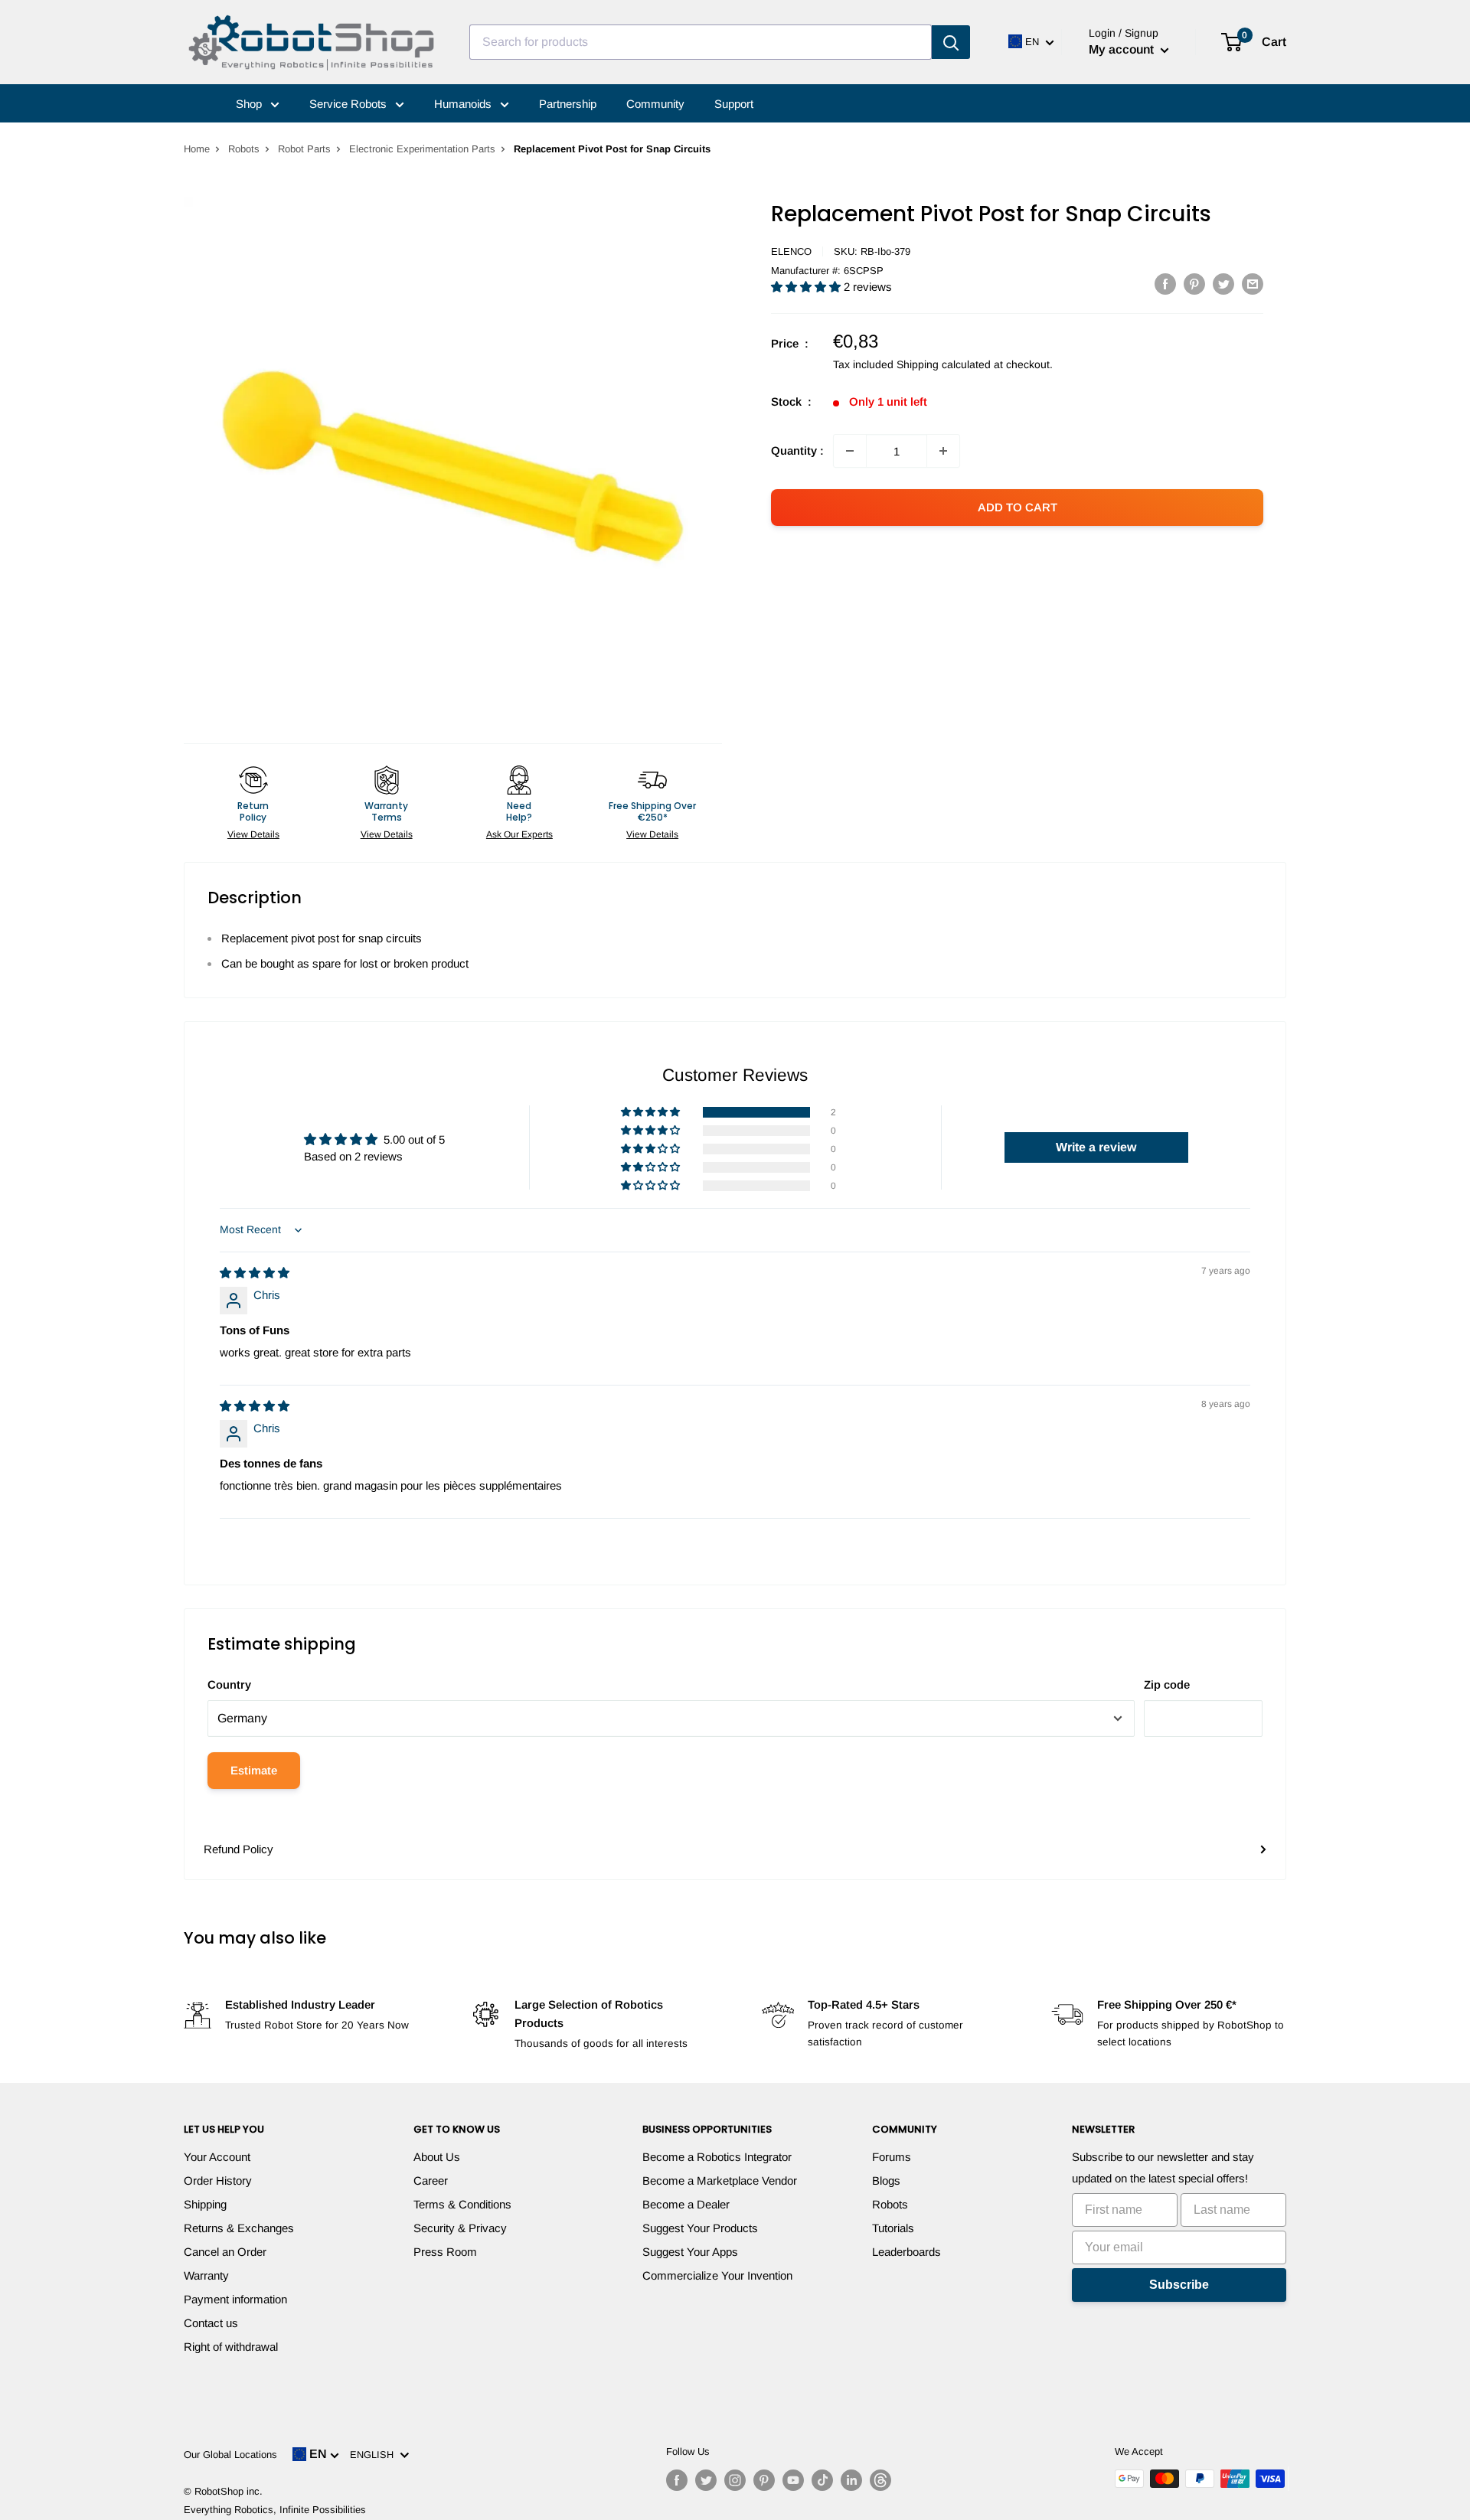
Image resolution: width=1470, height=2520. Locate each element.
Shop (250, 104)
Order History (218, 2181)
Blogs (886, 2181)
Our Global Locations (230, 2455)
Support (734, 104)
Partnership (568, 104)
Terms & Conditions (462, 2204)
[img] (255, 1273)
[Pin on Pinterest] (1194, 284)
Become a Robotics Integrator (717, 2157)
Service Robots (350, 104)
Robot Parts (304, 149)
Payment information (235, 2299)
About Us (437, 2157)
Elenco (791, 251)
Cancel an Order (225, 2252)
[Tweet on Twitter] (1223, 284)
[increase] (943, 451)
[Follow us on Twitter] (706, 2480)
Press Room (445, 2252)
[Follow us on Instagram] (735, 2480)
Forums (892, 2157)
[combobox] (701, 42)
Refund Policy (238, 1849)
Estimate (254, 1770)
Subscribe (1179, 2285)
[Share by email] (1253, 284)
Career (431, 2181)
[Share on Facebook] (1165, 284)
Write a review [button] (1096, 1147)
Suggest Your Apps (690, 2252)
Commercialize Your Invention (717, 2275)
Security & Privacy (460, 2228)
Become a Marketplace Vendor (720, 2181)
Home (197, 149)
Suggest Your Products (700, 2228)
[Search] (951, 42)
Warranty (206, 2275)
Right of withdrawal (231, 2347)
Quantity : (797, 450)
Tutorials (893, 2228)
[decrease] (850, 451)
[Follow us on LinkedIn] (851, 2480)
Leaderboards (906, 2252)
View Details (253, 834)
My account (1123, 49)
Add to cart (1018, 507)
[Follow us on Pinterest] (764, 2480)
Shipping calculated (944, 364)
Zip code (1167, 1684)
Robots (244, 149)
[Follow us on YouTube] (793, 2480)
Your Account (217, 2157)
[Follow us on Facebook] (677, 2480)
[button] (807, 287)
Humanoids (464, 104)
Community (655, 104)
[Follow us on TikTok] (822, 2480)
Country (229, 1684)
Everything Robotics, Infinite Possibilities (275, 2510)
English (375, 2455)
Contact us (211, 2323)
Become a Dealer (686, 2204)
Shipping (205, 2204)
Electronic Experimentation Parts (422, 149)
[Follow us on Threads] (880, 2480)
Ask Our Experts (519, 834)
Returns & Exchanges (239, 2228)
